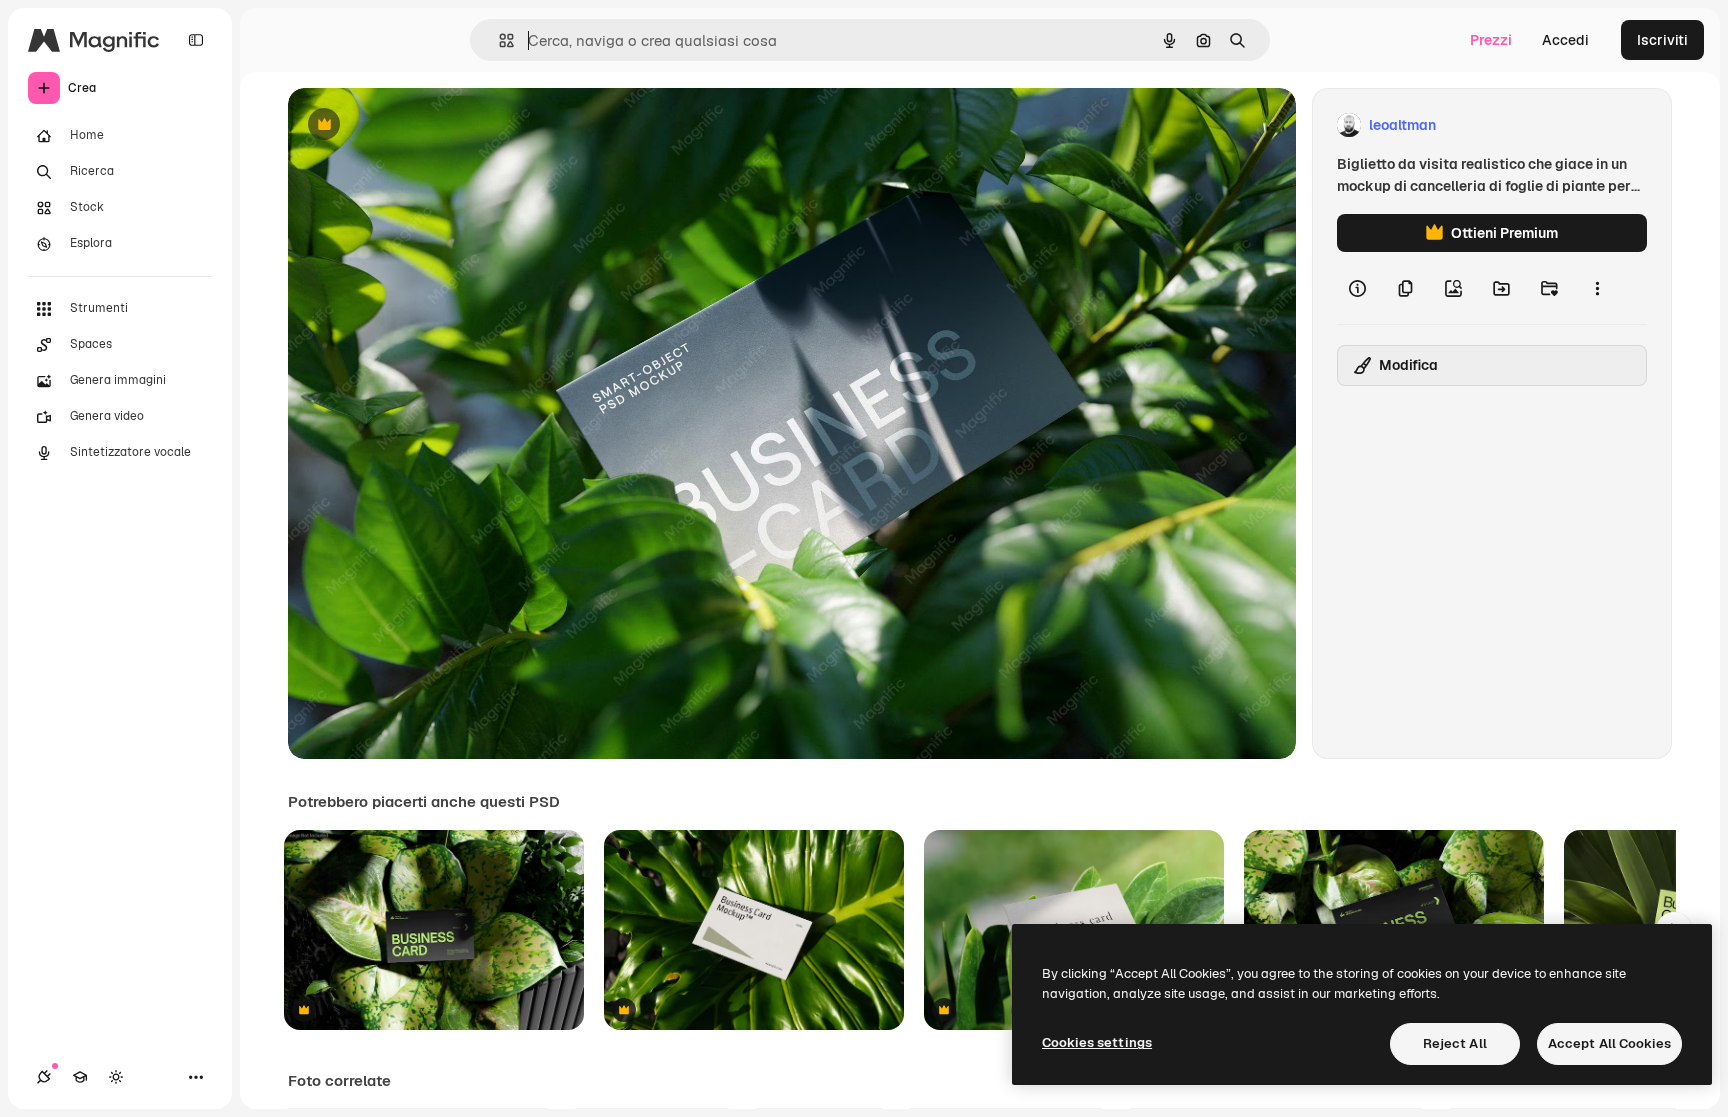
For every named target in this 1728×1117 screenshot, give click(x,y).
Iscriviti (1662, 40)
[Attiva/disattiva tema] (116, 1077)
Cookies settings (1097, 1042)
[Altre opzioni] (1597, 288)
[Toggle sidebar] (196, 40)
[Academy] (80, 1077)
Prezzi (1491, 40)
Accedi (1565, 40)
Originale (420, 125)
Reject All (1455, 1043)
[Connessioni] (44, 1077)
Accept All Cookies (1609, 1043)
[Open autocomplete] (498, 40)
